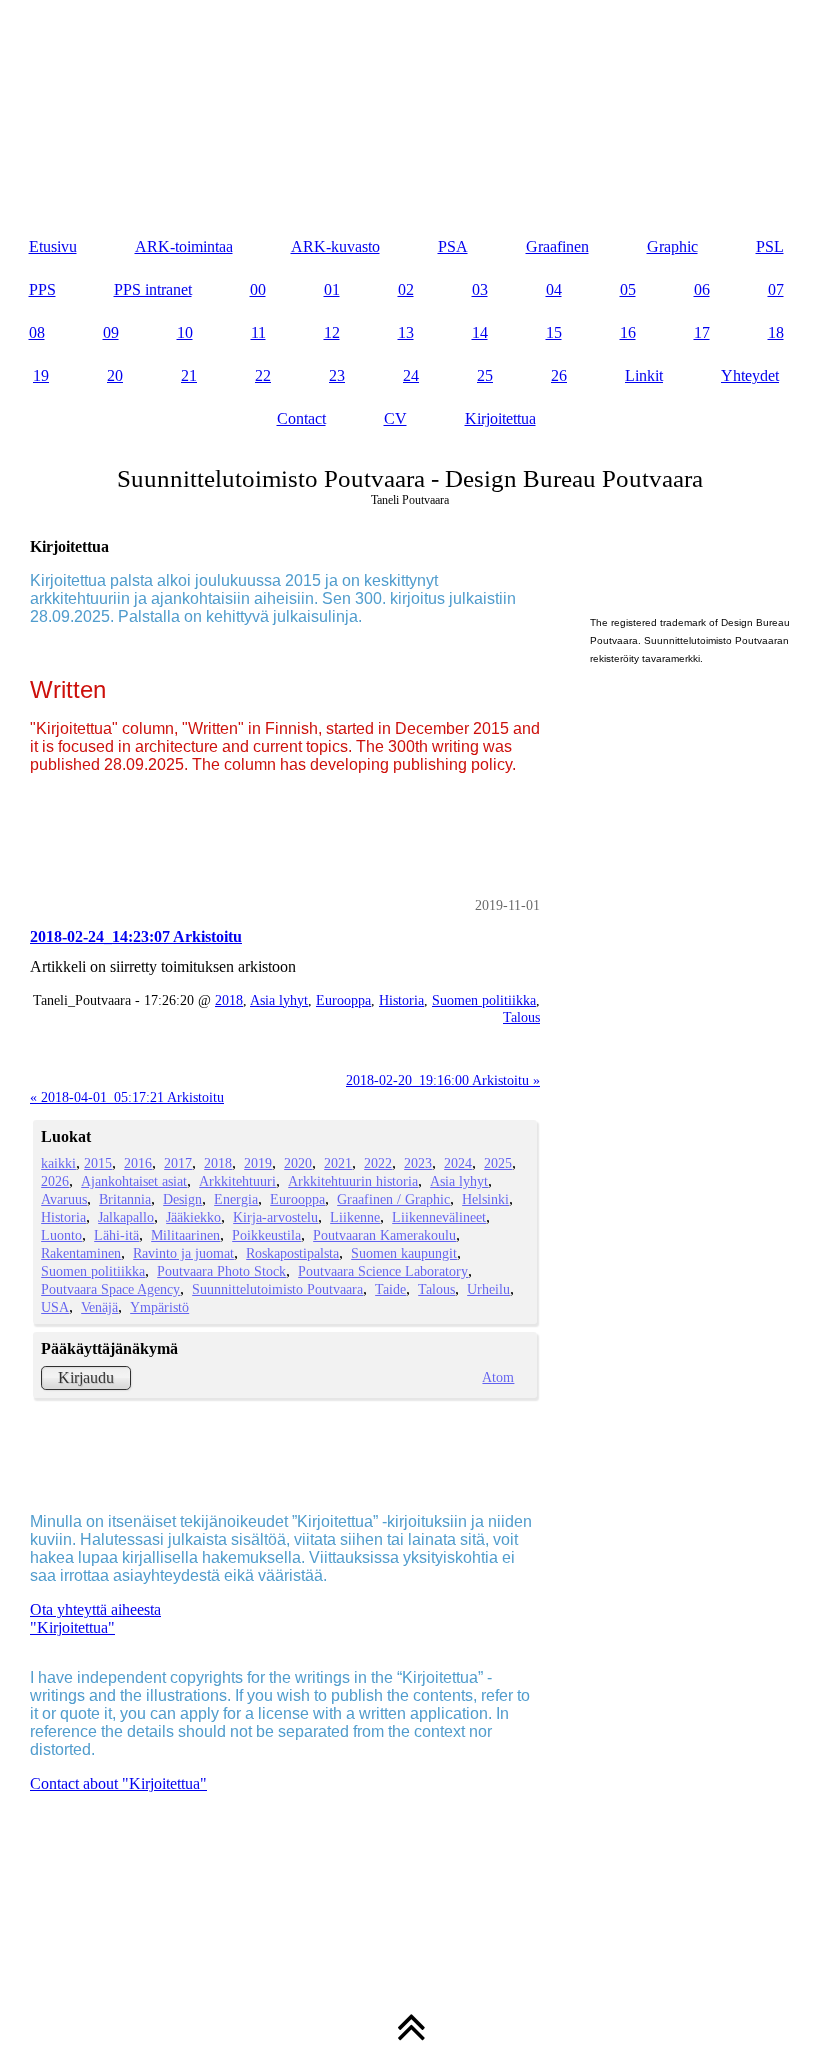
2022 (378, 1163)
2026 (55, 1181)
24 (411, 375)
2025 (498, 1163)
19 (41, 375)
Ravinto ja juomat (183, 1253)
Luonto (61, 1235)
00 (258, 289)
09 (111, 332)
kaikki (58, 1163)
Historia (401, 1000)
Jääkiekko (193, 1217)
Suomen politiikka (484, 1000)
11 (258, 332)
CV (395, 418)
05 (628, 289)
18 (776, 332)
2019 (258, 1163)
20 (115, 375)
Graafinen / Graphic (393, 1199)
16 (628, 332)
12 (332, 332)
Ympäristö (159, 1307)
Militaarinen (185, 1235)
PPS (42, 289)
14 (480, 332)
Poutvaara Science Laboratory (383, 1271)
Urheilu (488, 1289)
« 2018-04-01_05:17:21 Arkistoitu (127, 1097)
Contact (301, 418)
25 (485, 375)
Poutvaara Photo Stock (221, 1271)
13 (406, 332)
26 (559, 375)
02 (406, 289)
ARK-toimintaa (184, 246)
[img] (410, 100)
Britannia (125, 1199)
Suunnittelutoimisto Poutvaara (277, 1289)
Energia (236, 1199)
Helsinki (485, 1199)
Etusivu (53, 246)
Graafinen (557, 246)
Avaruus (64, 1199)
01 (332, 289)
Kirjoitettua (500, 418)
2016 (138, 1163)
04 (554, 289)
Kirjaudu (86, 1377)
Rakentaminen (81, 1253)
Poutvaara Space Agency (110, 1289)
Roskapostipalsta (292, 1253)
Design (182, 1199)
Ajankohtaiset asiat (134, 1181)
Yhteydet (750, 375)
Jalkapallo (126, 1217)
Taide (390, 1289)
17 (702, 332)
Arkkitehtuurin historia (353, 1181)
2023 (418, 1163)
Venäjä (99, 1307)
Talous (521, 1017)
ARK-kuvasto (335, 246)
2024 (458, 1163)
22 (263, 375)
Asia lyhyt (279, 1000)
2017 (178, 1163)
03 (480, 289)
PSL (770, 246)
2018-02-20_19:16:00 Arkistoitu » (443, 1080)
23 (337, 375)
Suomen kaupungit (404, 1253)
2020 (298, 1163)
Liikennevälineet (439, 1217)
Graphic (672, 246)
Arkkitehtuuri (237, 1181)
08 (37, 332)
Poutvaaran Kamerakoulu (384, 1235)
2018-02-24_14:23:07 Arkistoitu (136, 936)
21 (189, 375)
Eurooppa (343, 1000)
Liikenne (355, 1217)
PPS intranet (153, 289)
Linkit (644, 375)
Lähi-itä (116, 1235)
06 (702, 289)
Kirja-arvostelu (275, 1217)
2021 (338, 1163)
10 (185, 332)
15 (554, 332)
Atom (498, 1377)
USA (55, 1307)
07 (776, 289)
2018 (229, 1000)
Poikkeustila (266, 1235)
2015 (98, 1163)
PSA (453, 246)
